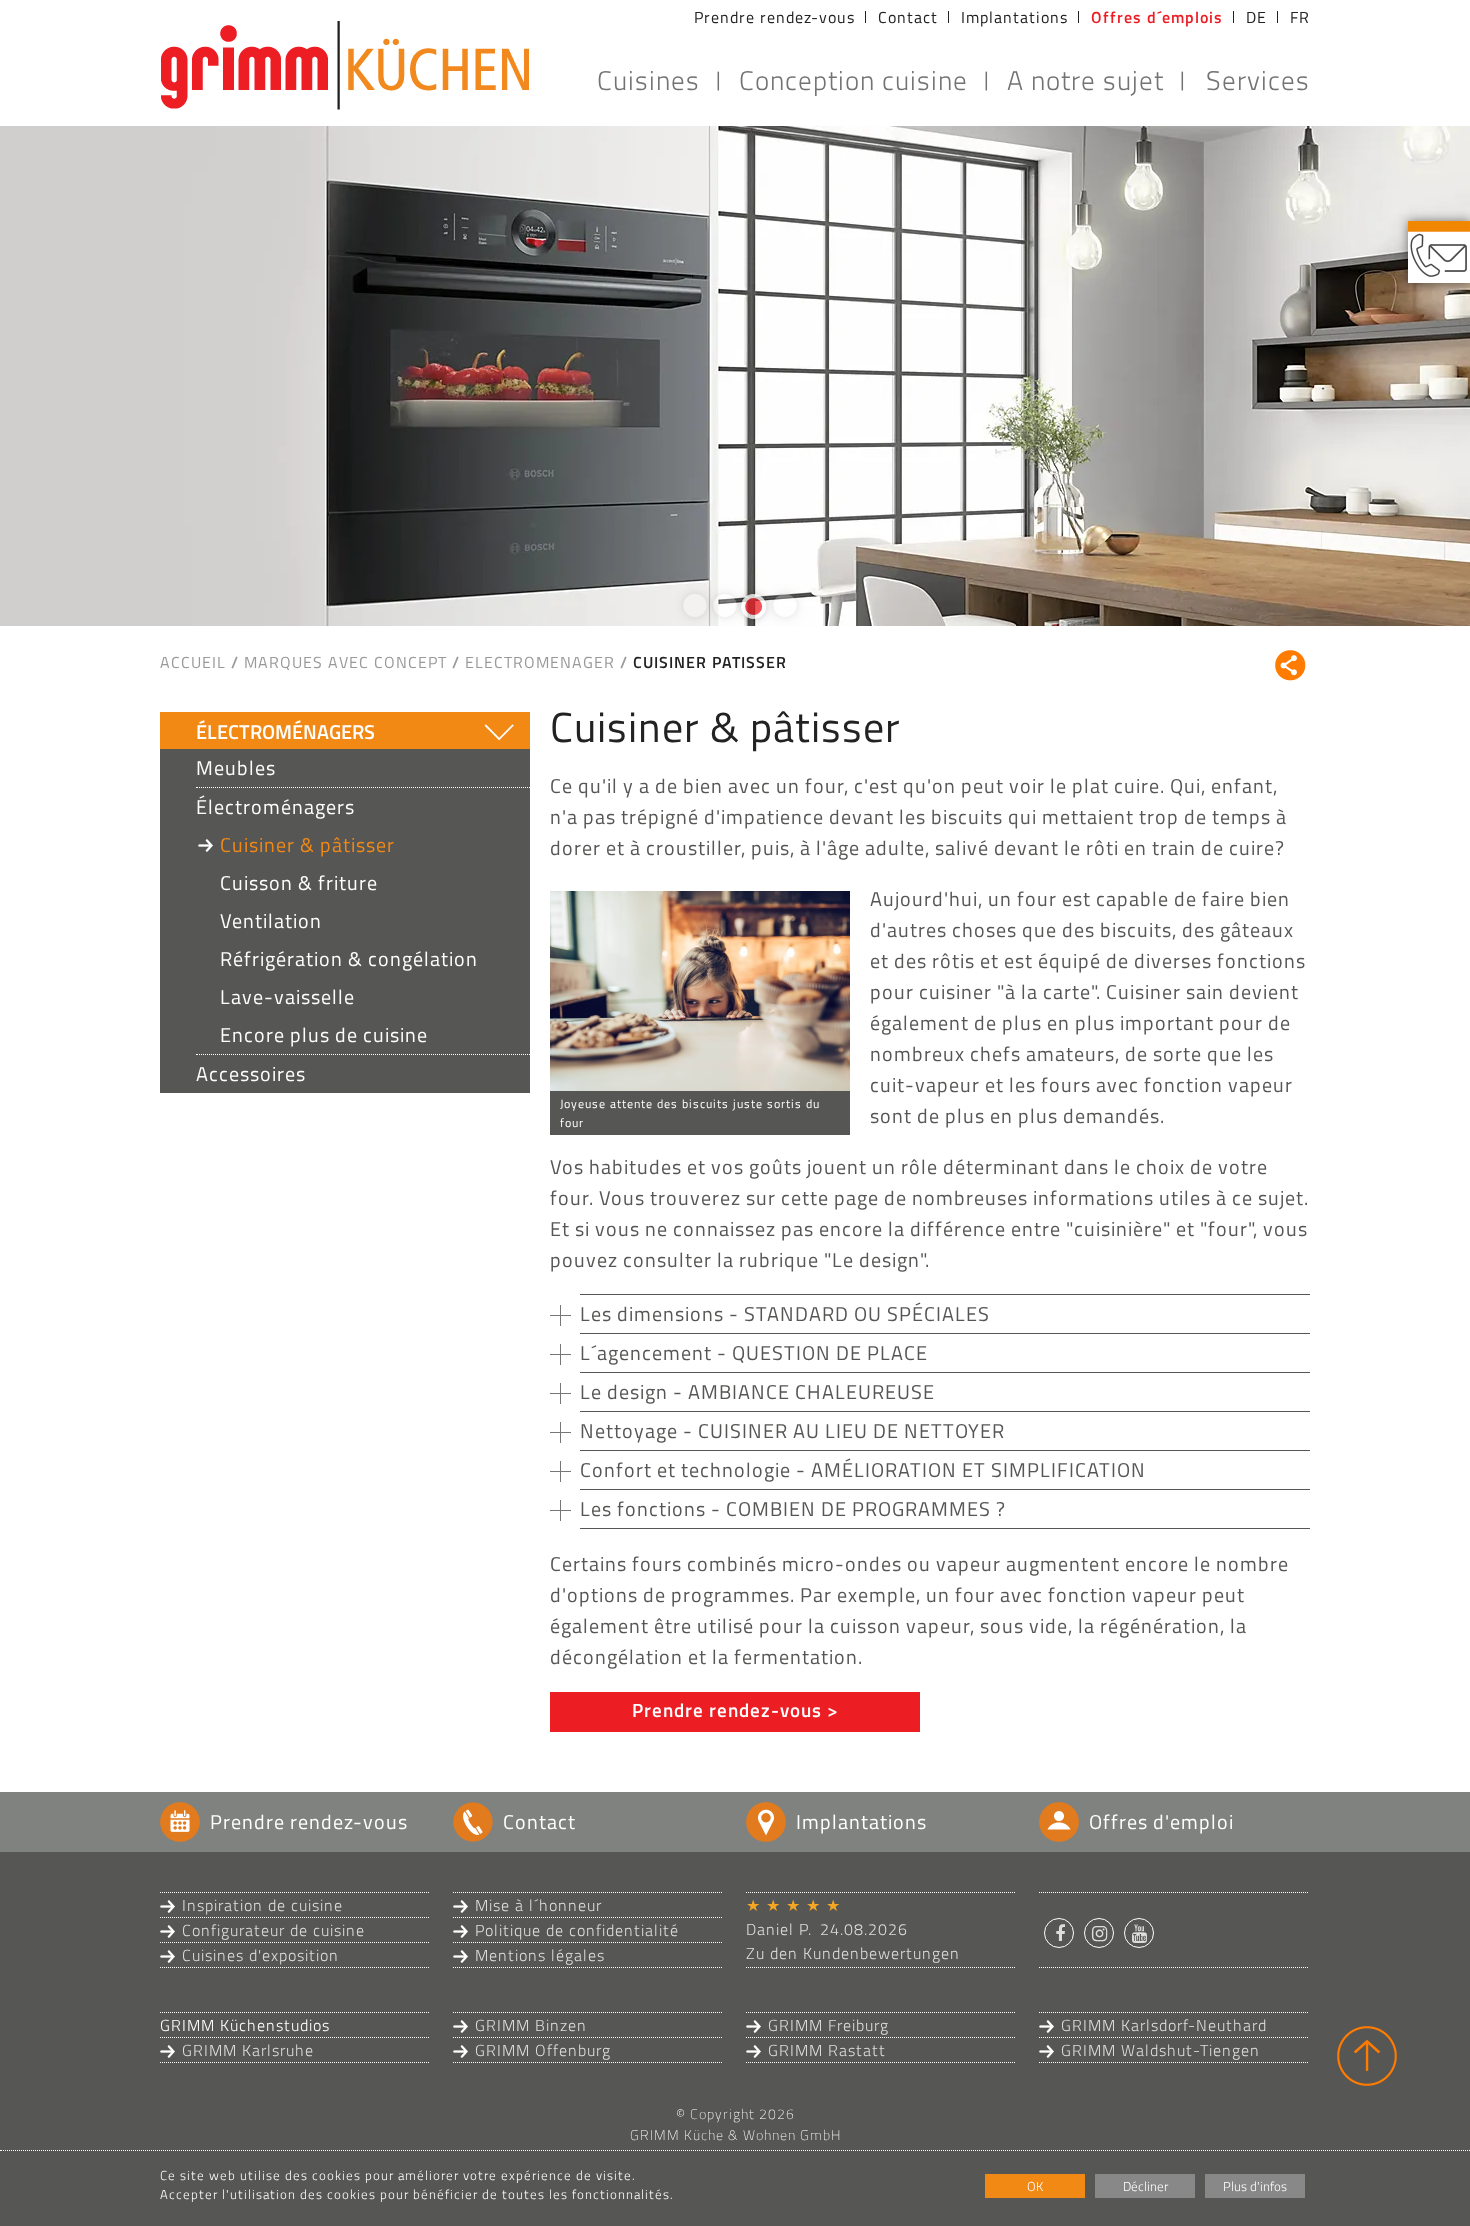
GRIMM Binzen (531, 2025)
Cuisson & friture (299, 882)
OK (1035, 2186)
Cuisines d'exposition (260, 1955)
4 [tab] (780, 614)
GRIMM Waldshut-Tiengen (1160, 2050)
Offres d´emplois (1157, 17)
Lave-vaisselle (287, 996)
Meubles (236, 767)
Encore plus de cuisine (324, 1034)
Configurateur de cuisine (273, 1930)
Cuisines (648, 79)
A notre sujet (1085, 79)
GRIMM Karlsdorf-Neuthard (1164, 2025)
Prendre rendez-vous (774, 17)
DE (1256, 17)
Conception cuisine (853, 79)
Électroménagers (285, 731)
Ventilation (271, 920)
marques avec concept (345, 662)
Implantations (1014, 17)
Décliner (1145, 2186)
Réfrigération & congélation (349, 958)
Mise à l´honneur (538, 1905)
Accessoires (251, 1073)
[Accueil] (345, 65)
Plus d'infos (1255, 2186)
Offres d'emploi (1161, 1821)
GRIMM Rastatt (827, 2050)
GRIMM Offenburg (543, 2050)
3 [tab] (750, 614)
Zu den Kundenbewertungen (853, 1953)
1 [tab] (690, 614)
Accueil (193, 662)
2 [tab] (720, 614)
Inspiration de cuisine (262, 1905)
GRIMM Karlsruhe (248, 2050)
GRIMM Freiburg (828, 2025)
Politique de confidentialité (577, 1930)
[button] (1059, 1933)
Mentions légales (540, 1955)
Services (1258, 79)
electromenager (540, 662)
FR (1300, 17)
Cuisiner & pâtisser (307, 844)
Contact (908, 17)
